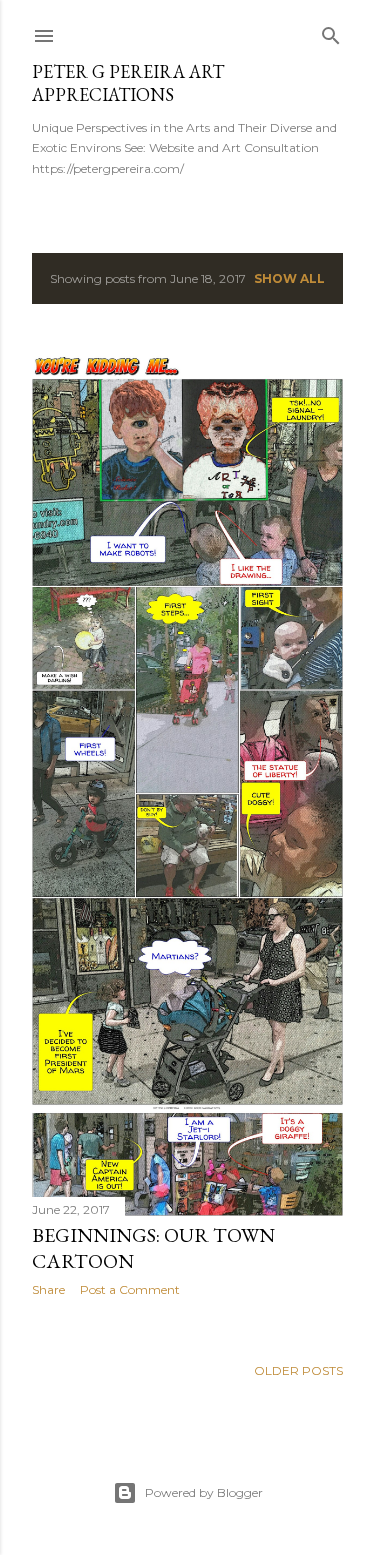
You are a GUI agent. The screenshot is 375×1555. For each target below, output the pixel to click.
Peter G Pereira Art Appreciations (128, 83)
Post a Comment (130, 1289)
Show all (289, 278)
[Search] (331, 31)
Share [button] (48, 1289)
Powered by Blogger (204, 1492)
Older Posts (298, 1370)
